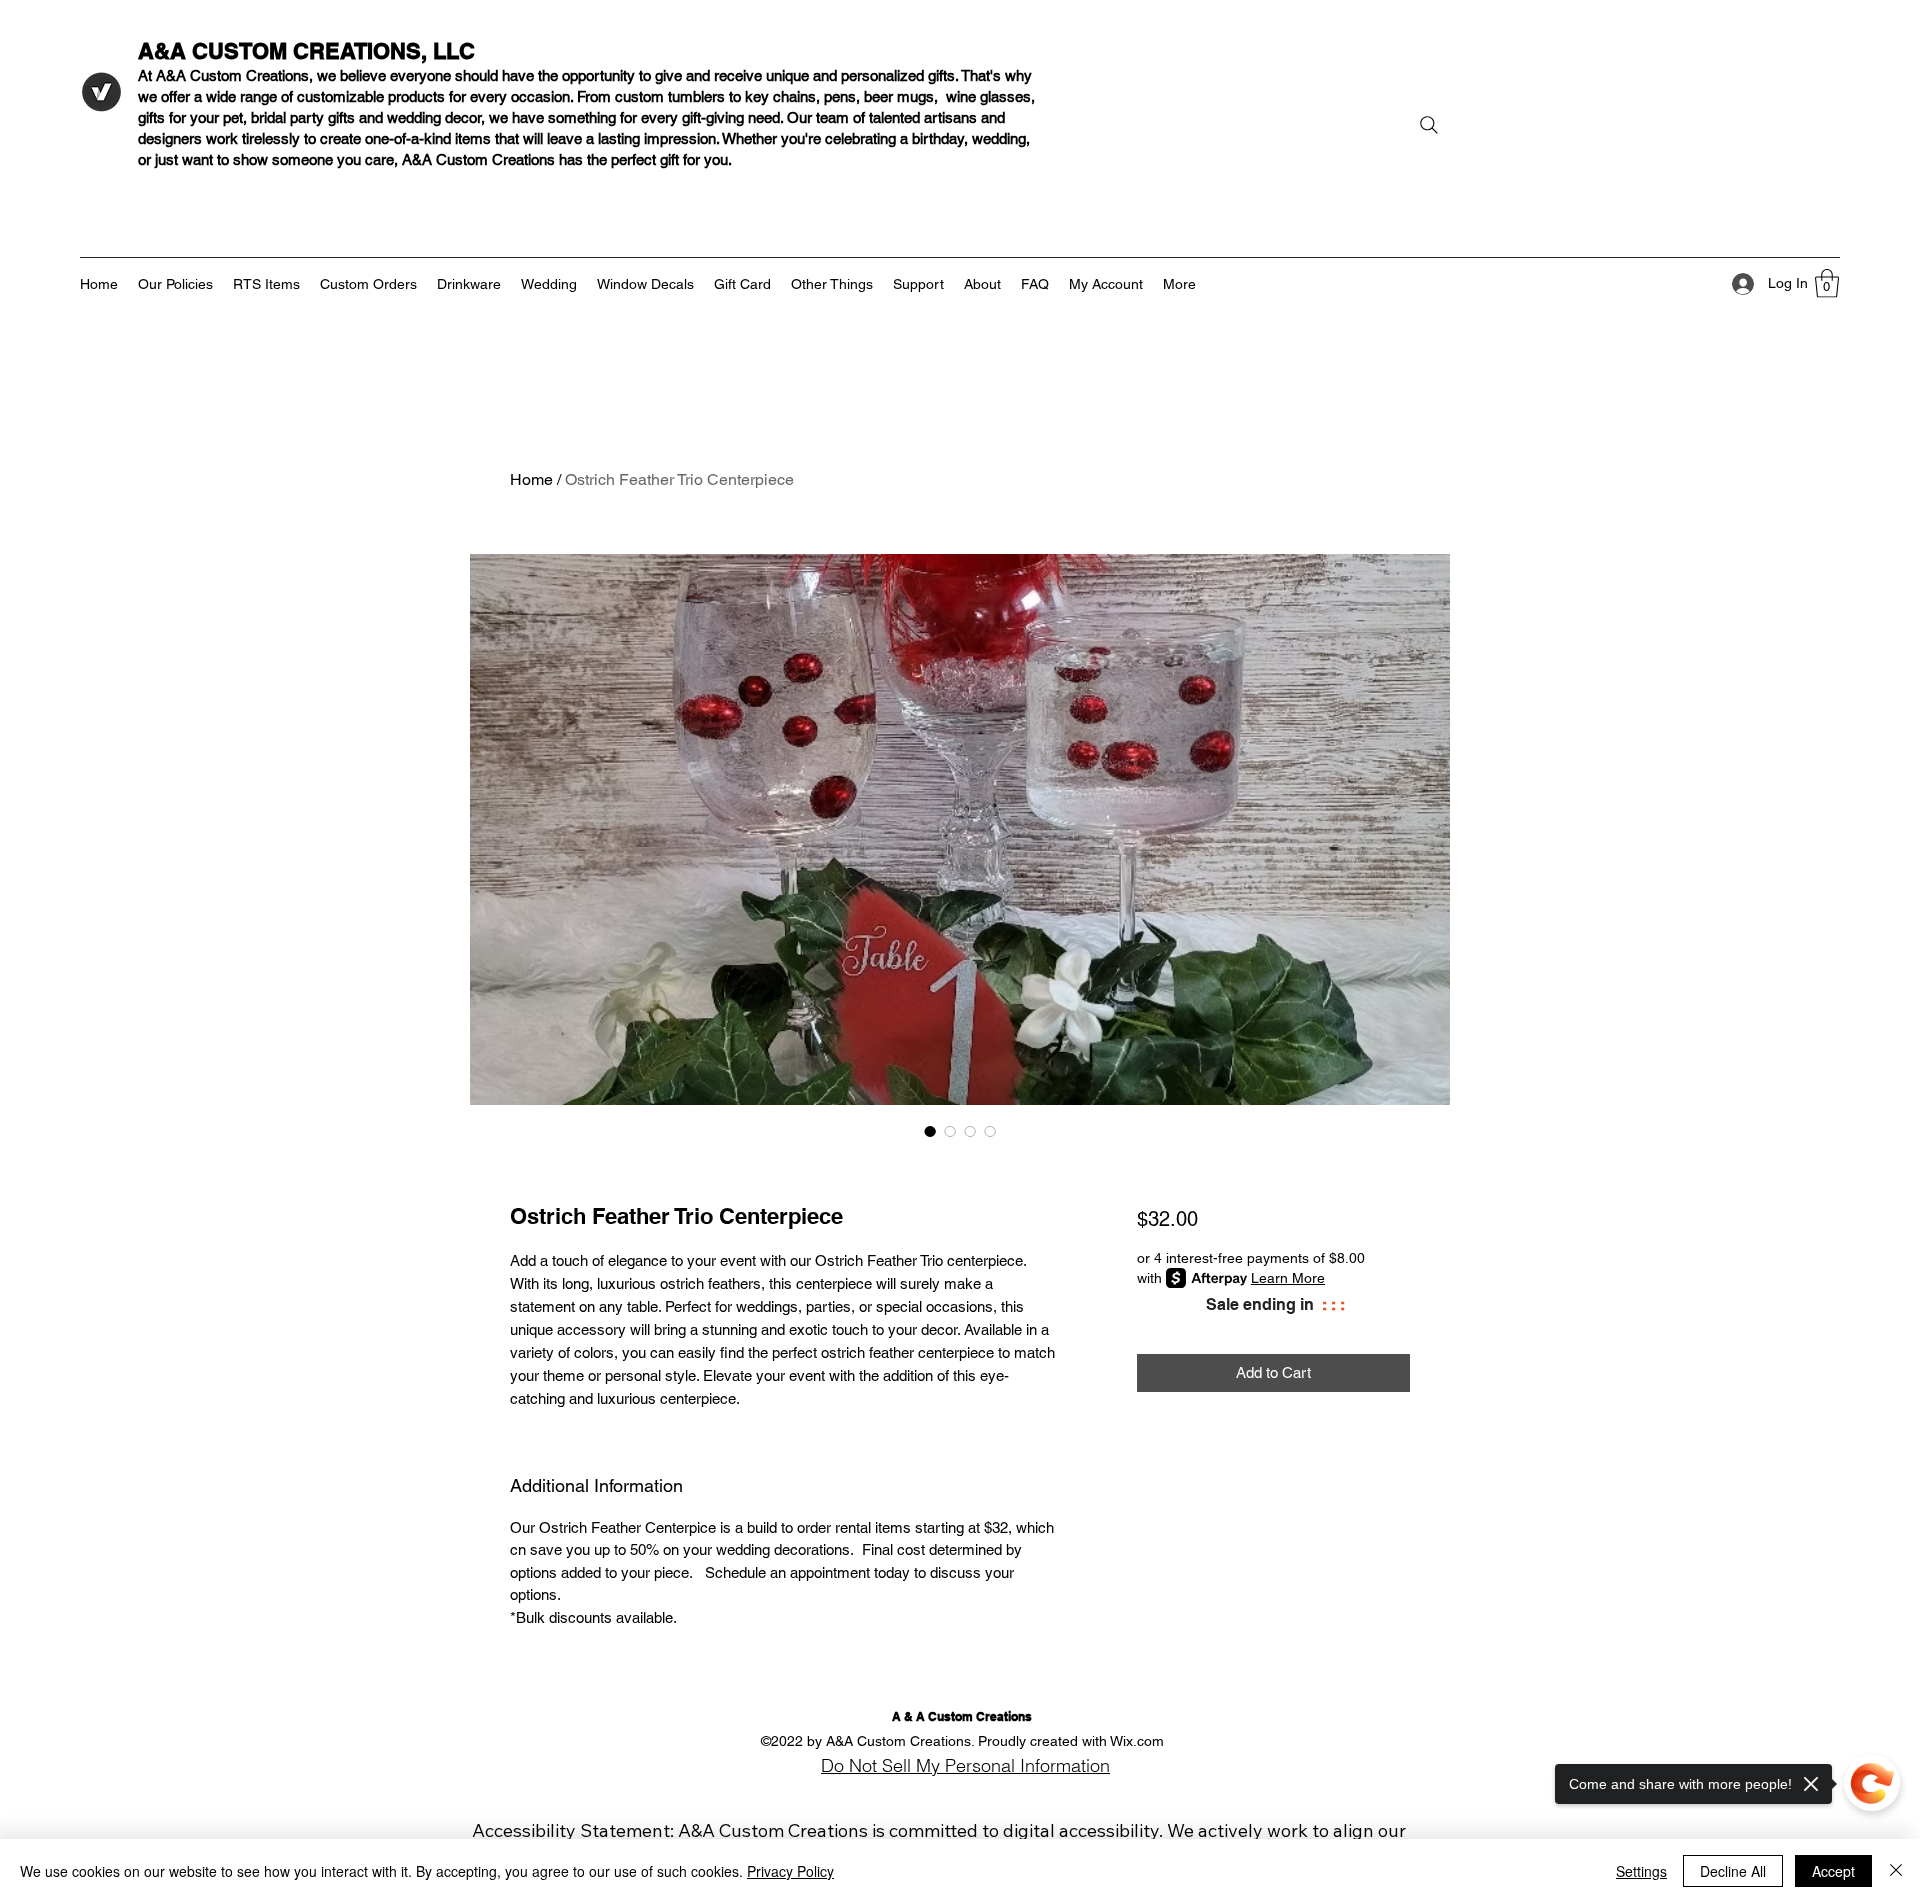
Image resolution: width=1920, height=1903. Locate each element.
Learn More (1288, 1278)
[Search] (1429, 125)
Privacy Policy (790, 1871)
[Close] (1896, 1871)
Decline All (1733, 1871)
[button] (1827, 283)
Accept (1833, 1871)
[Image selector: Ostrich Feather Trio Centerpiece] (930, 1131)
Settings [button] (1641, 1871)
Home (531, 479)
